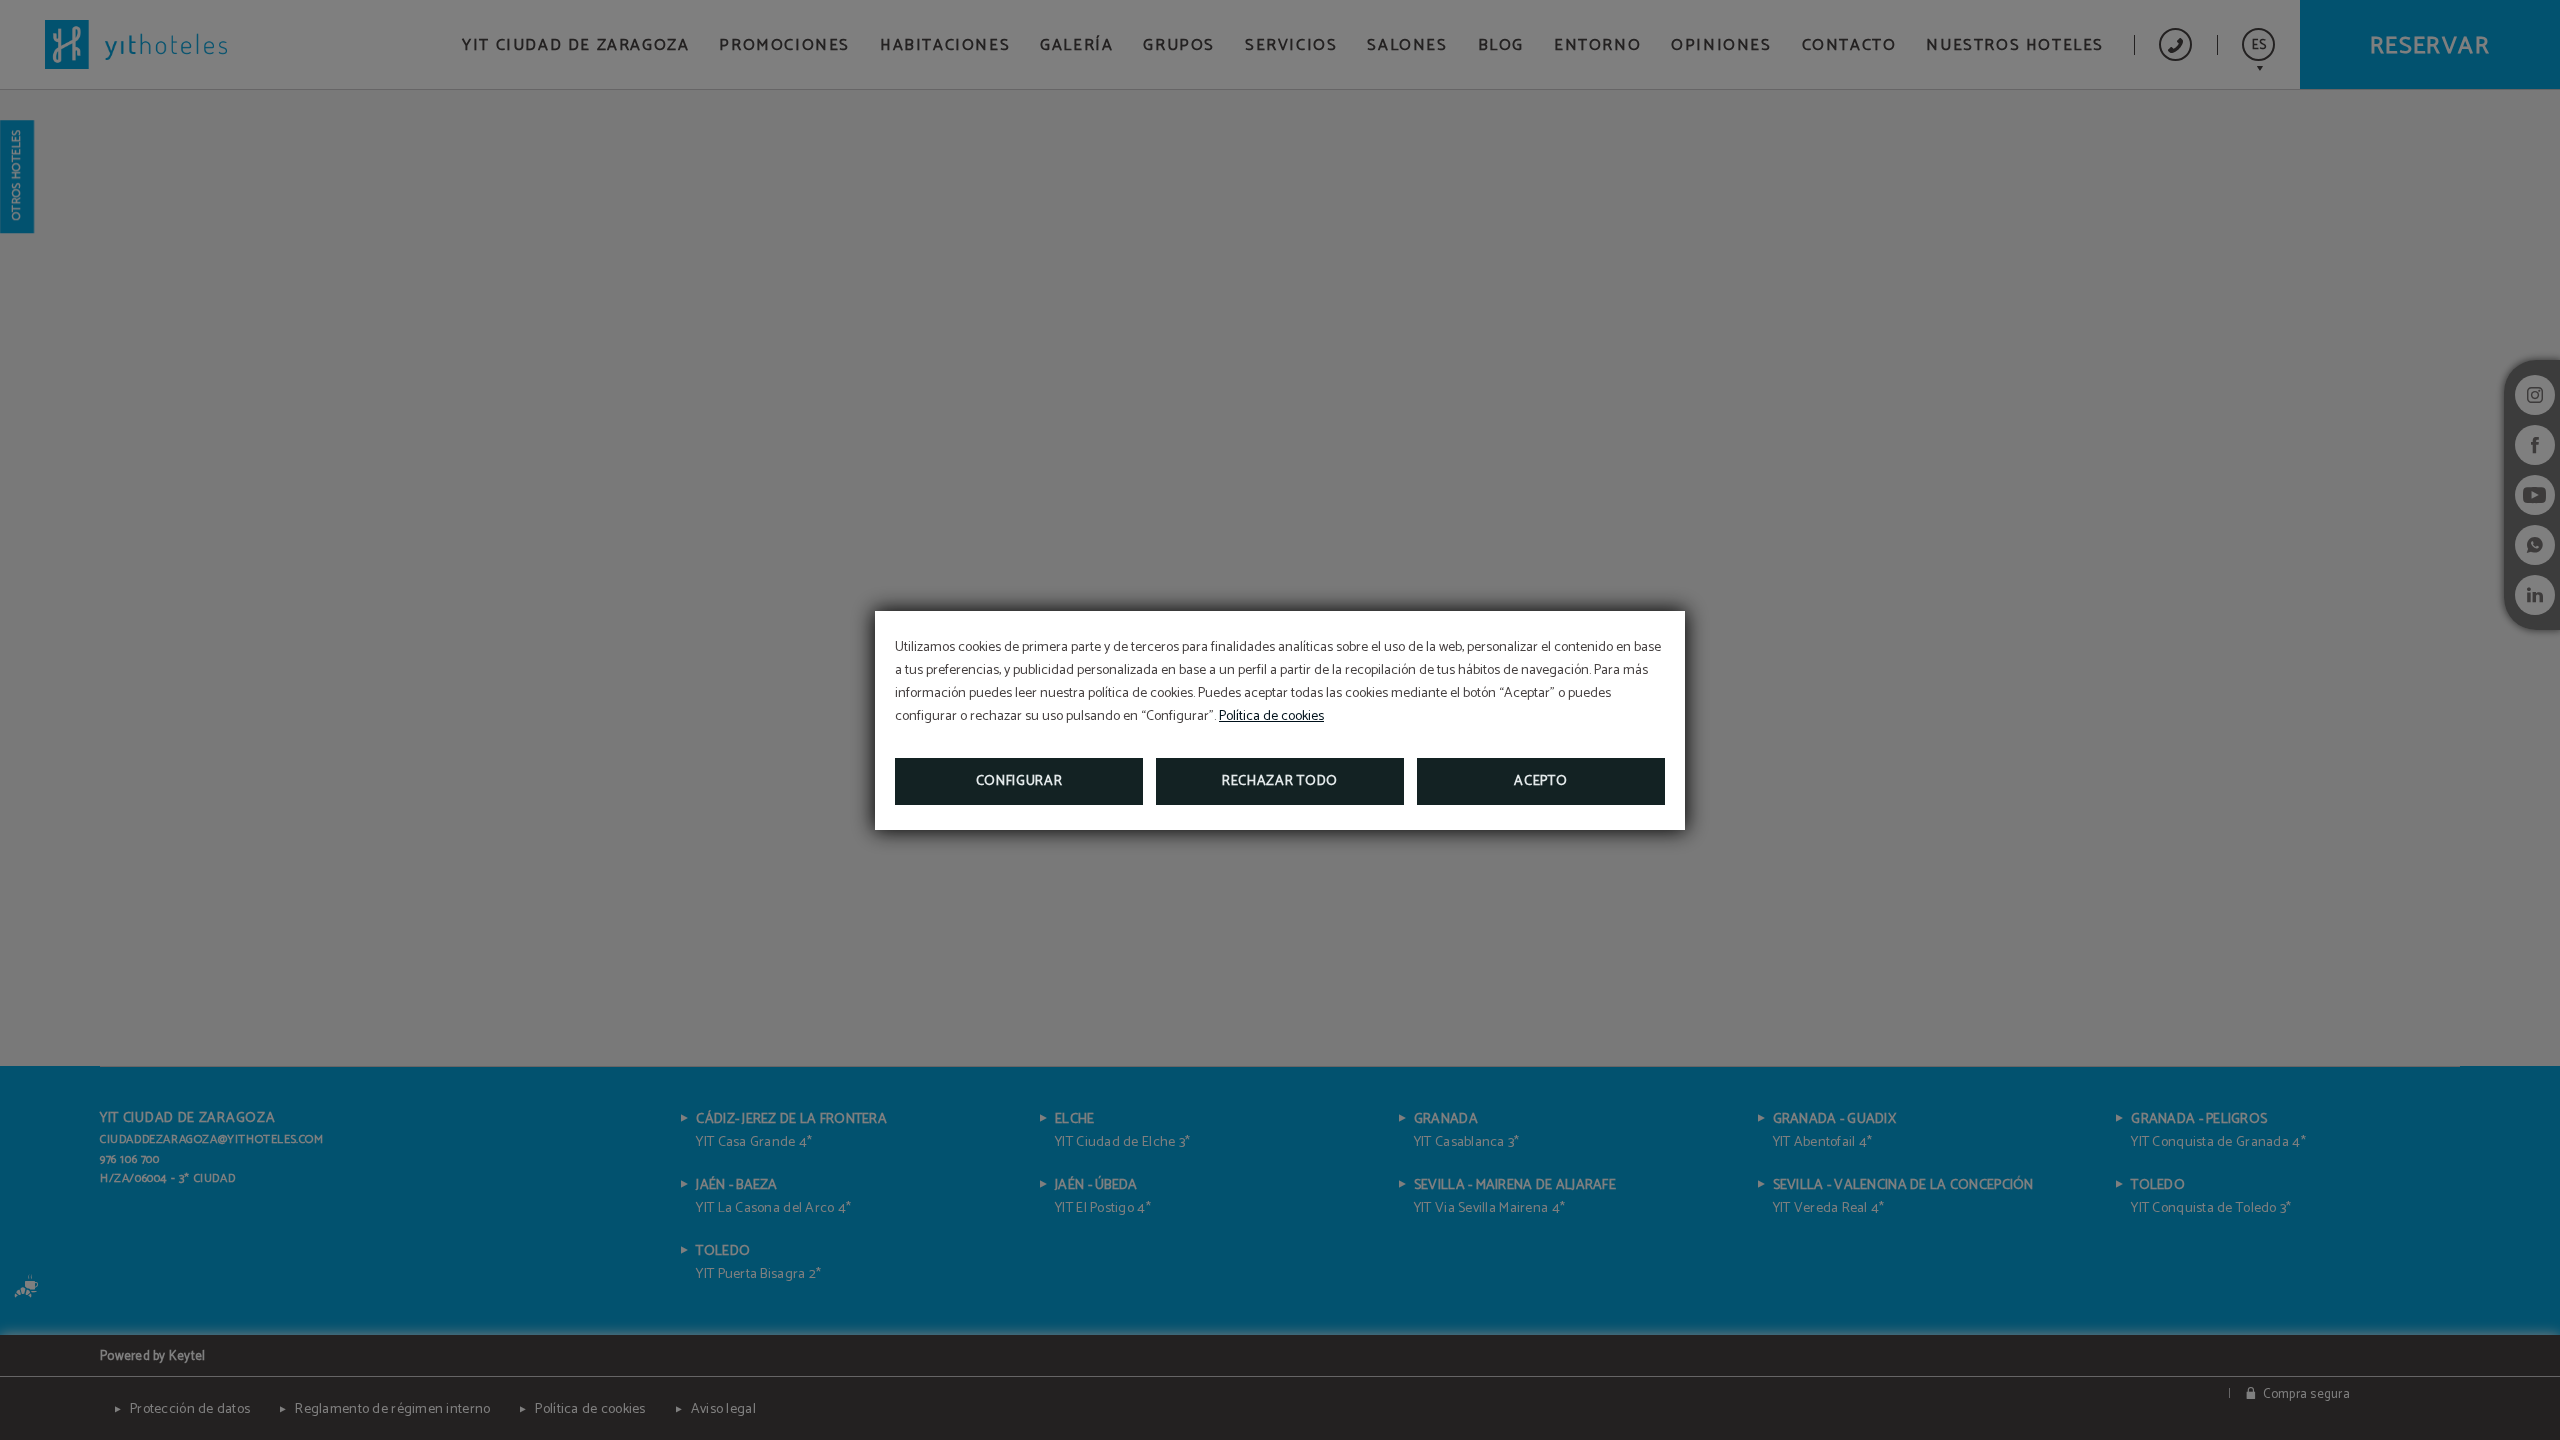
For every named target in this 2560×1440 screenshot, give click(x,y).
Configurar (1019, 781)
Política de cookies (1271, 716)
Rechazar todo (1280, 781)
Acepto (1540, 781)
